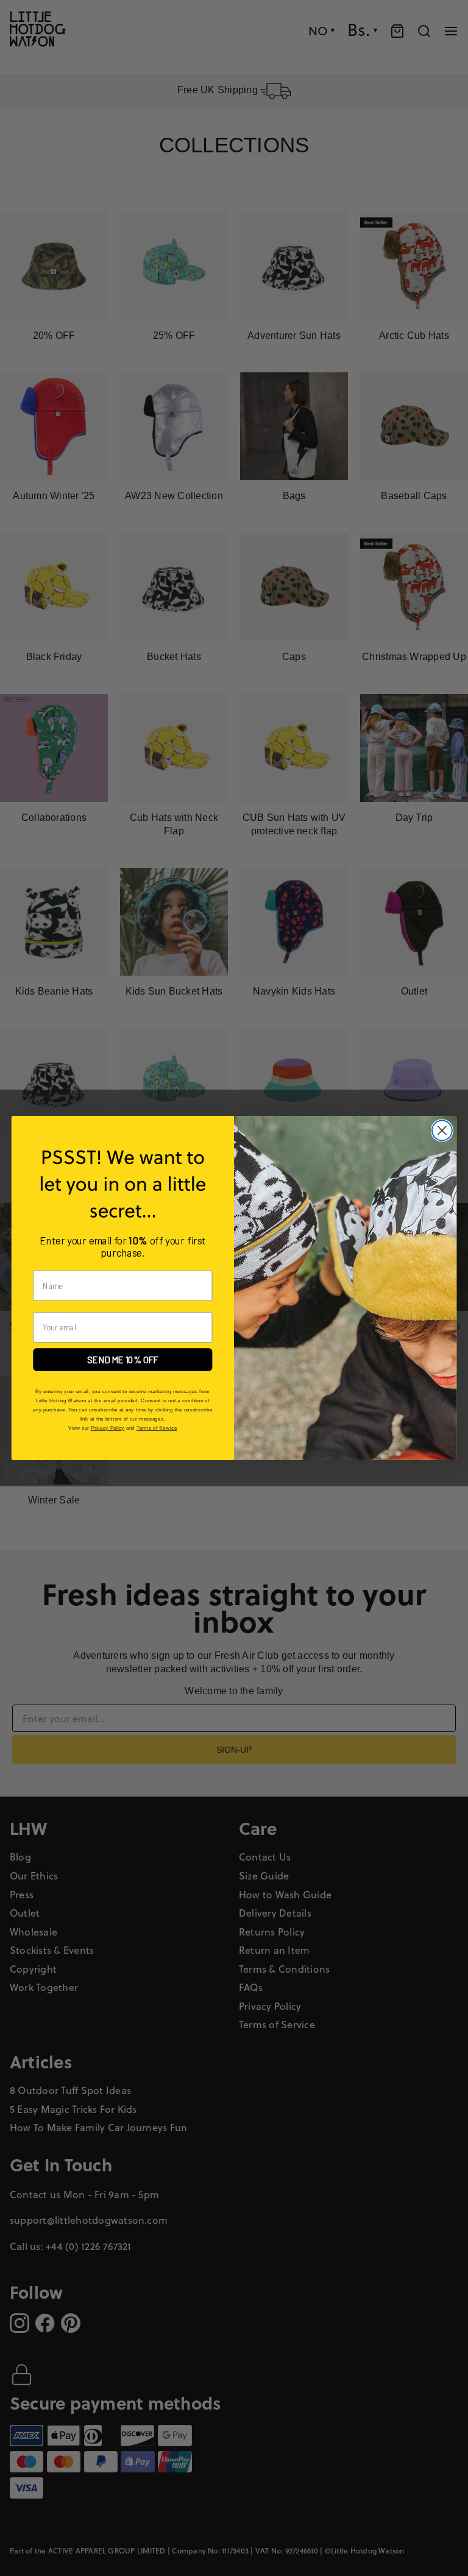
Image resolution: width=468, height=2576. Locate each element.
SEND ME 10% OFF (123, 1360)
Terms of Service (157, 1428)
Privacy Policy (108, 1428)
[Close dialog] (442, 1131)
